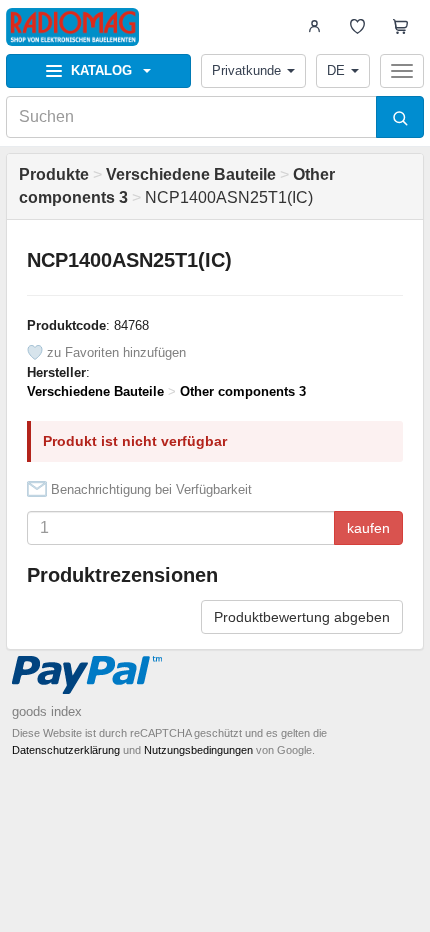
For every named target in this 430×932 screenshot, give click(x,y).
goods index (47, 711)
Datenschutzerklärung (66, 750)
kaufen (368, 528)
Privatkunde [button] (246, 70)
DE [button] (336, 70)
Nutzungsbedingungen (198, 750)
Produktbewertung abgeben (302, 617)
